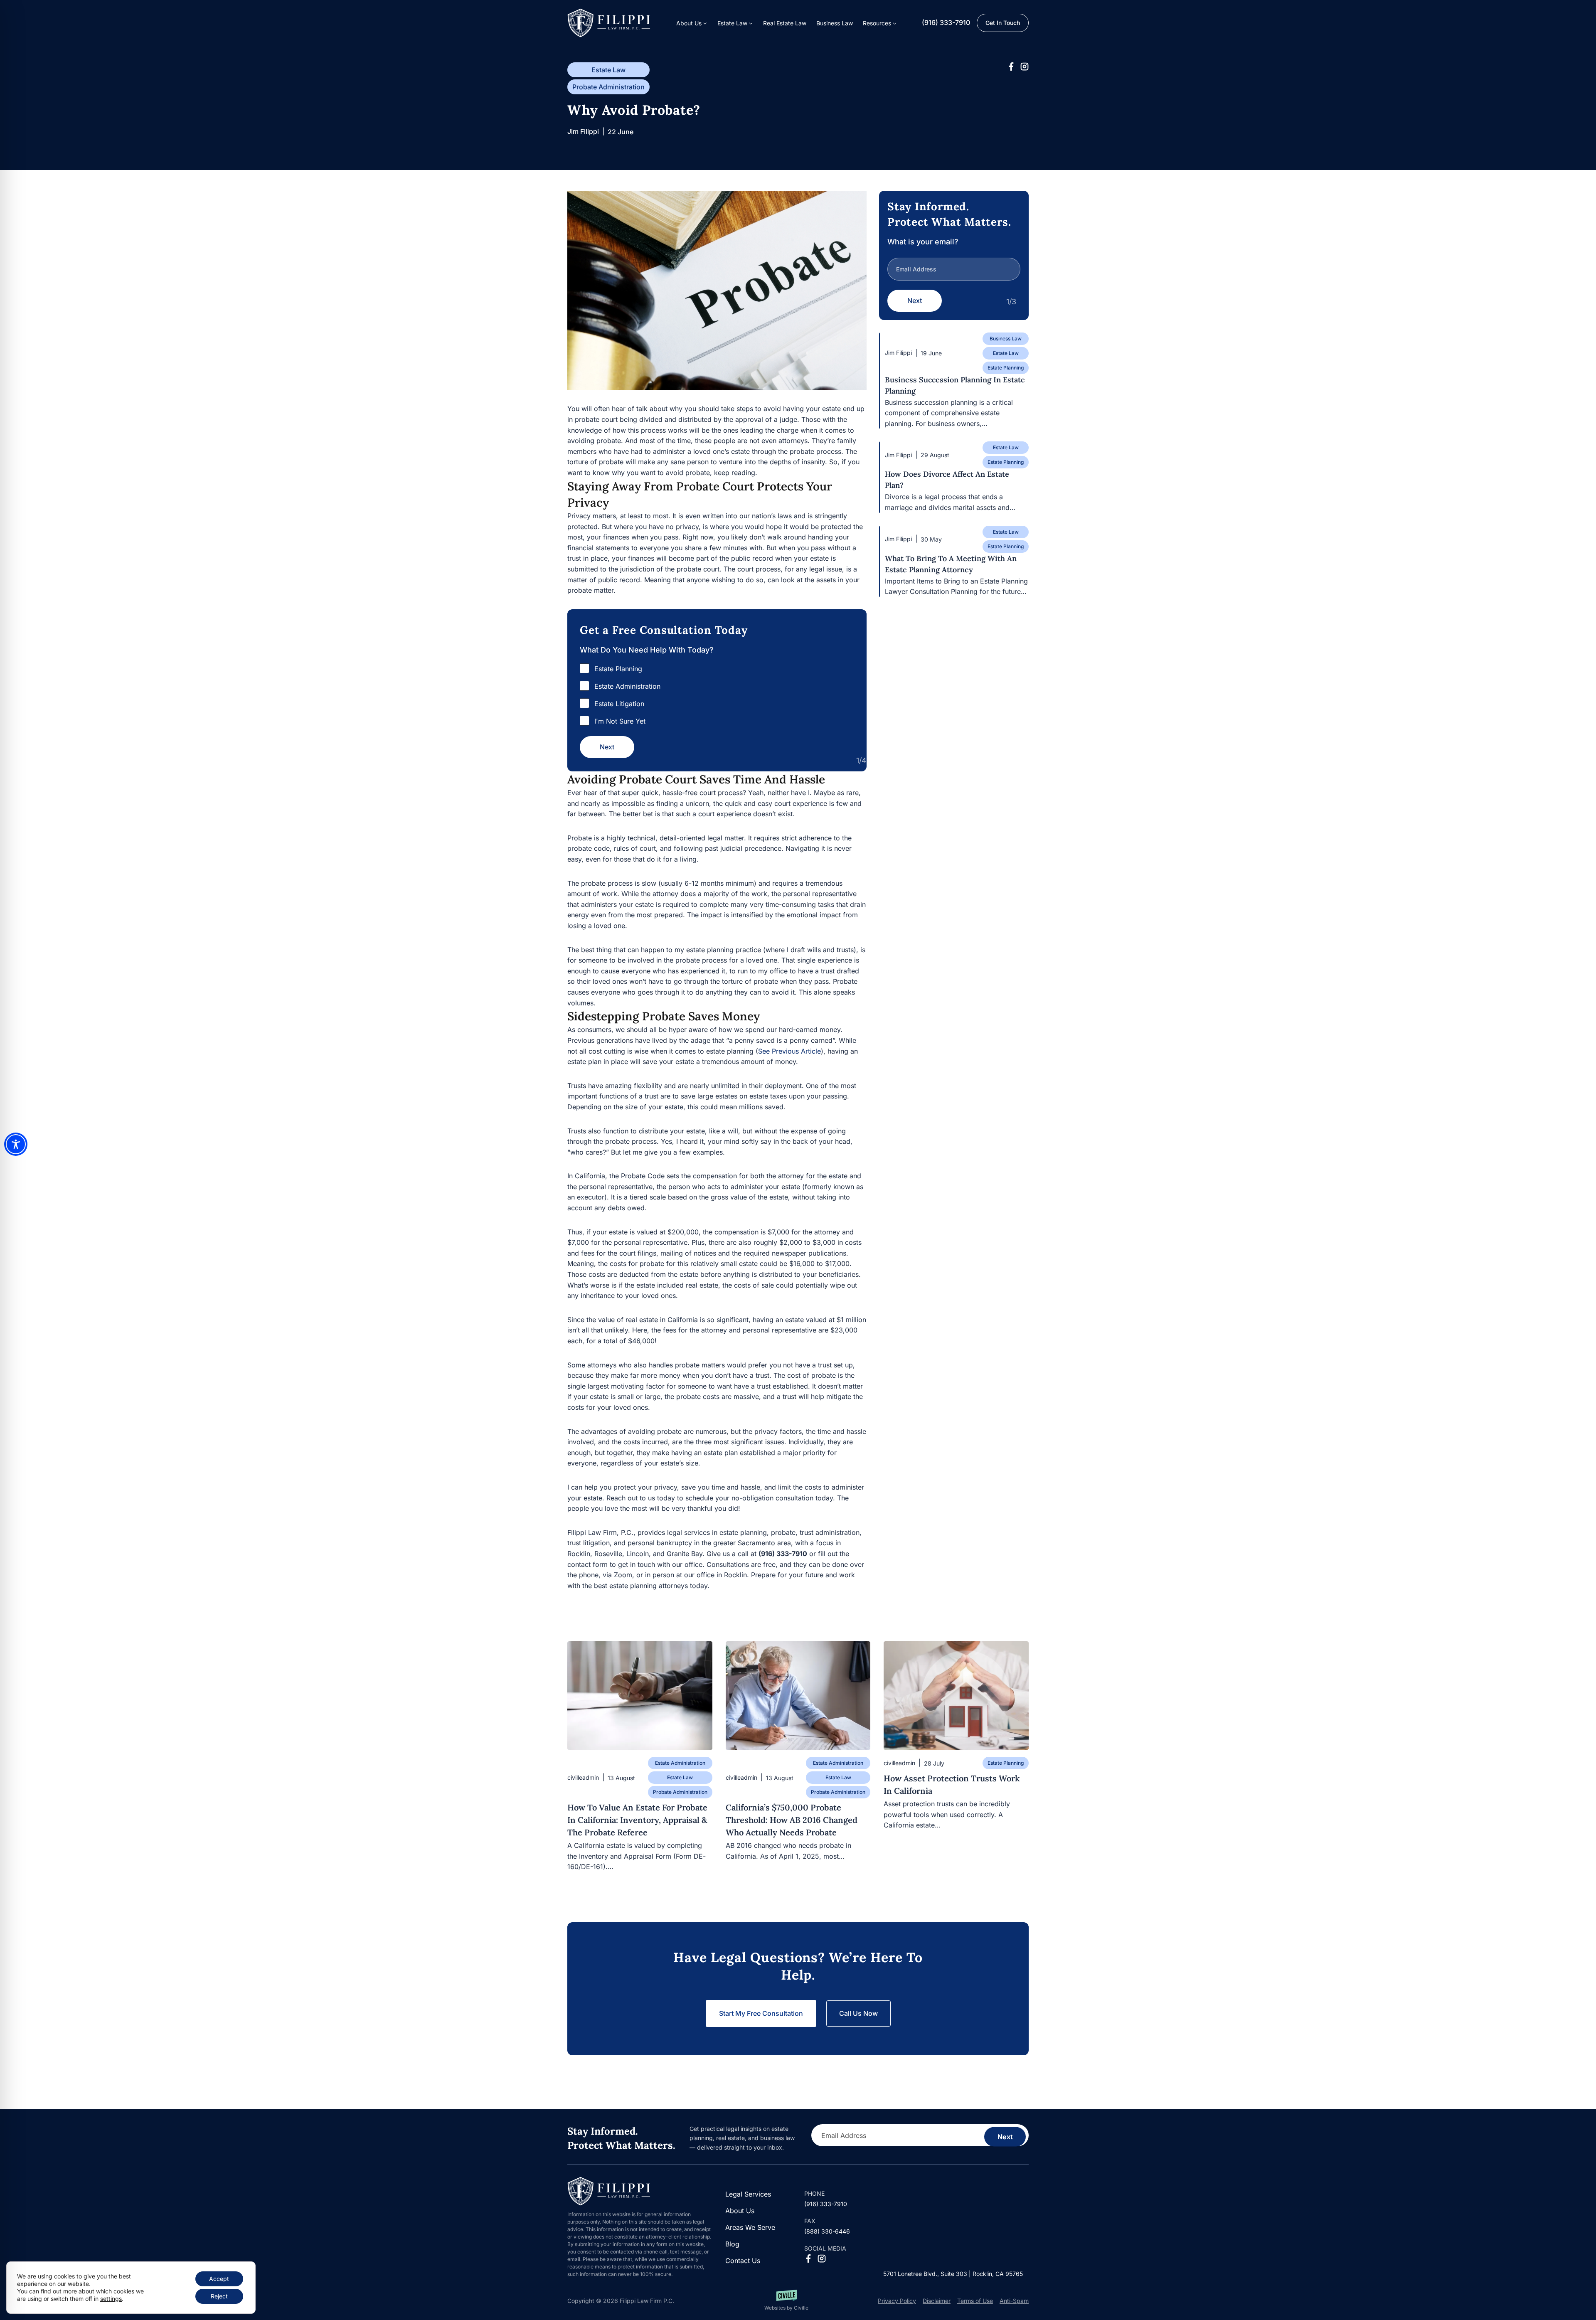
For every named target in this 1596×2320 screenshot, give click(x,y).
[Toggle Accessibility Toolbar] (16, 1144)
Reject (219, 2296)
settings (111, 2299)
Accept (219, 2279)
